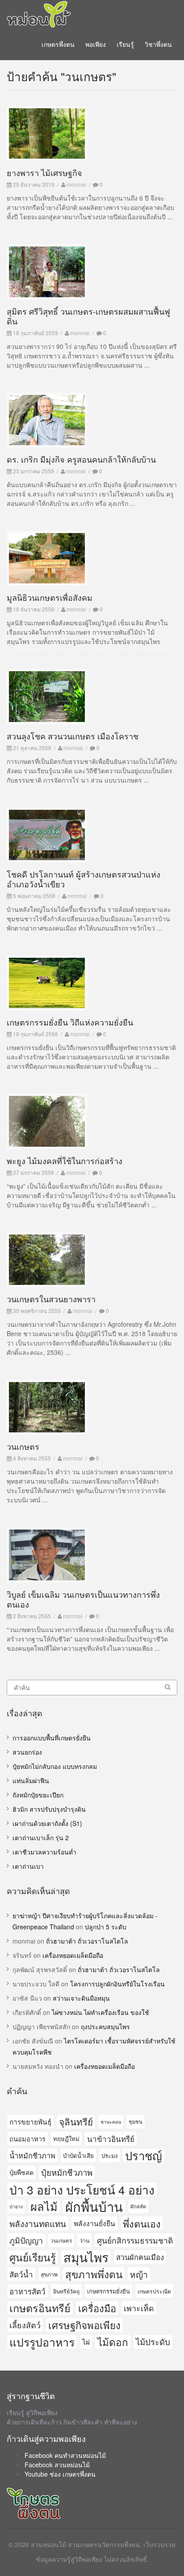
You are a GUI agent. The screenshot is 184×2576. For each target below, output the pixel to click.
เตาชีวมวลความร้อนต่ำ (44, 1852)
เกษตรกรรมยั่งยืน (109, 2291)
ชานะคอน (111, 2122)
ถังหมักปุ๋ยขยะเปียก (38, 1795)
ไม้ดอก (113, 2342)
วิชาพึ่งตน (158, 44)
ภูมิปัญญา (26, 2240)
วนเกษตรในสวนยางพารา (51, 1299)
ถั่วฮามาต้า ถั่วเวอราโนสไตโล (87, 1941)
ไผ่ (86, 2342)
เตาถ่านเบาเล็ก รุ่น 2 (41, 1838)
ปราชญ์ (144, 2156)
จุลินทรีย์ (76, 2121)
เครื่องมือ (97, 2308)
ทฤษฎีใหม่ (66, 2139)
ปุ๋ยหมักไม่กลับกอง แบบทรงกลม (55, 1766)
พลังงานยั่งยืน (94, 2223)
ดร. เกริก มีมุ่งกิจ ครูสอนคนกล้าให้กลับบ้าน (81, 459)
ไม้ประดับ (153, 2342)
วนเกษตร (23, 1446)
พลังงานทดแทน (38, 2223)
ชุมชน (136, 2121)
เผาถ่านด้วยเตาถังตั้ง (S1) (47, 1823)
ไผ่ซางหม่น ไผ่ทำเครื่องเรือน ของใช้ (100, 2012)
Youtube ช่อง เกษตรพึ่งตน (60, 2474)
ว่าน (84, 2240)
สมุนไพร (86, 2257)
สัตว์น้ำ (21, 2274)
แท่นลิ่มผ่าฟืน (31, 1780)
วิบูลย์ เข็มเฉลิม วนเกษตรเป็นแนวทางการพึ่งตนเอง (83, 1599)
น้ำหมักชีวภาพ (32, 2155)
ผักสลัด (138, 2206)
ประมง (109, 2156)
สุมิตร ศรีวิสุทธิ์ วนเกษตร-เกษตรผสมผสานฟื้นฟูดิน (88, 316)
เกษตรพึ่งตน (58, 44)
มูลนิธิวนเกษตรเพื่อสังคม (50, 597)
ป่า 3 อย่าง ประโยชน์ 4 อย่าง (82, 2189)
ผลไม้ (44, 2206)
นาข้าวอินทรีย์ (111, 2139)
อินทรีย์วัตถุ (66, 2291)
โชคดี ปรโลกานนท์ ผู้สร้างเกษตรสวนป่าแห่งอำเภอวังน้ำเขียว (84, 879)
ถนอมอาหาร (27, 2139)
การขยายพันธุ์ (30, 2121)
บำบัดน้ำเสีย (78, 2156)
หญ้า (139, 2274)
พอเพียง (96, 44)
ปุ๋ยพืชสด (21, 2172)
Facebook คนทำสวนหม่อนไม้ (65, 2455)
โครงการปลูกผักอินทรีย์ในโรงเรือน (117, 1984)
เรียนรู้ (125, 44)
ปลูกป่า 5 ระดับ (106, 1927)
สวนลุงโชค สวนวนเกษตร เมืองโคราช (73, 736)
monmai (76, 184)
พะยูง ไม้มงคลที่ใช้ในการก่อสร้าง (65, 1161)
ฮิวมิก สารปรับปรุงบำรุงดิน (49, 1809)
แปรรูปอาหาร (42, 2342)
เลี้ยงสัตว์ (25, 2325)
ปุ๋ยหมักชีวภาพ (67, 2172)
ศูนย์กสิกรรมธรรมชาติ (135, 2240)
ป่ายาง (16, 2206)
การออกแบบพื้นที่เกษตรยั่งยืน (52, 1738)
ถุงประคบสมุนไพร (105, 2026)
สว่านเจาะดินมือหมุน (81, 1998)
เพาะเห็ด (139, 2308)
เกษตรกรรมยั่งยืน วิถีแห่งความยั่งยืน (70, 1022)
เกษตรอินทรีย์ (40, 2308)
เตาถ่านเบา (28, 1866)
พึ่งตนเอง (142, 2223)
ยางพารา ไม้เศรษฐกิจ (44, 172)
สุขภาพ (49, 2274)
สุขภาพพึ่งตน (94, 2274)
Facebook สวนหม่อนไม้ (57, 2465)
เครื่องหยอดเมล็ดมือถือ (73, 1955)
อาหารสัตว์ (27, 2291)
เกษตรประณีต (154, 2291)
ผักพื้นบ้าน (94, 2206)
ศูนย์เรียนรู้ (33, 2257)
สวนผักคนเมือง (140, 2257)
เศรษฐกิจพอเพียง (84, 2325)
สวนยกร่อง (27, 1752)
